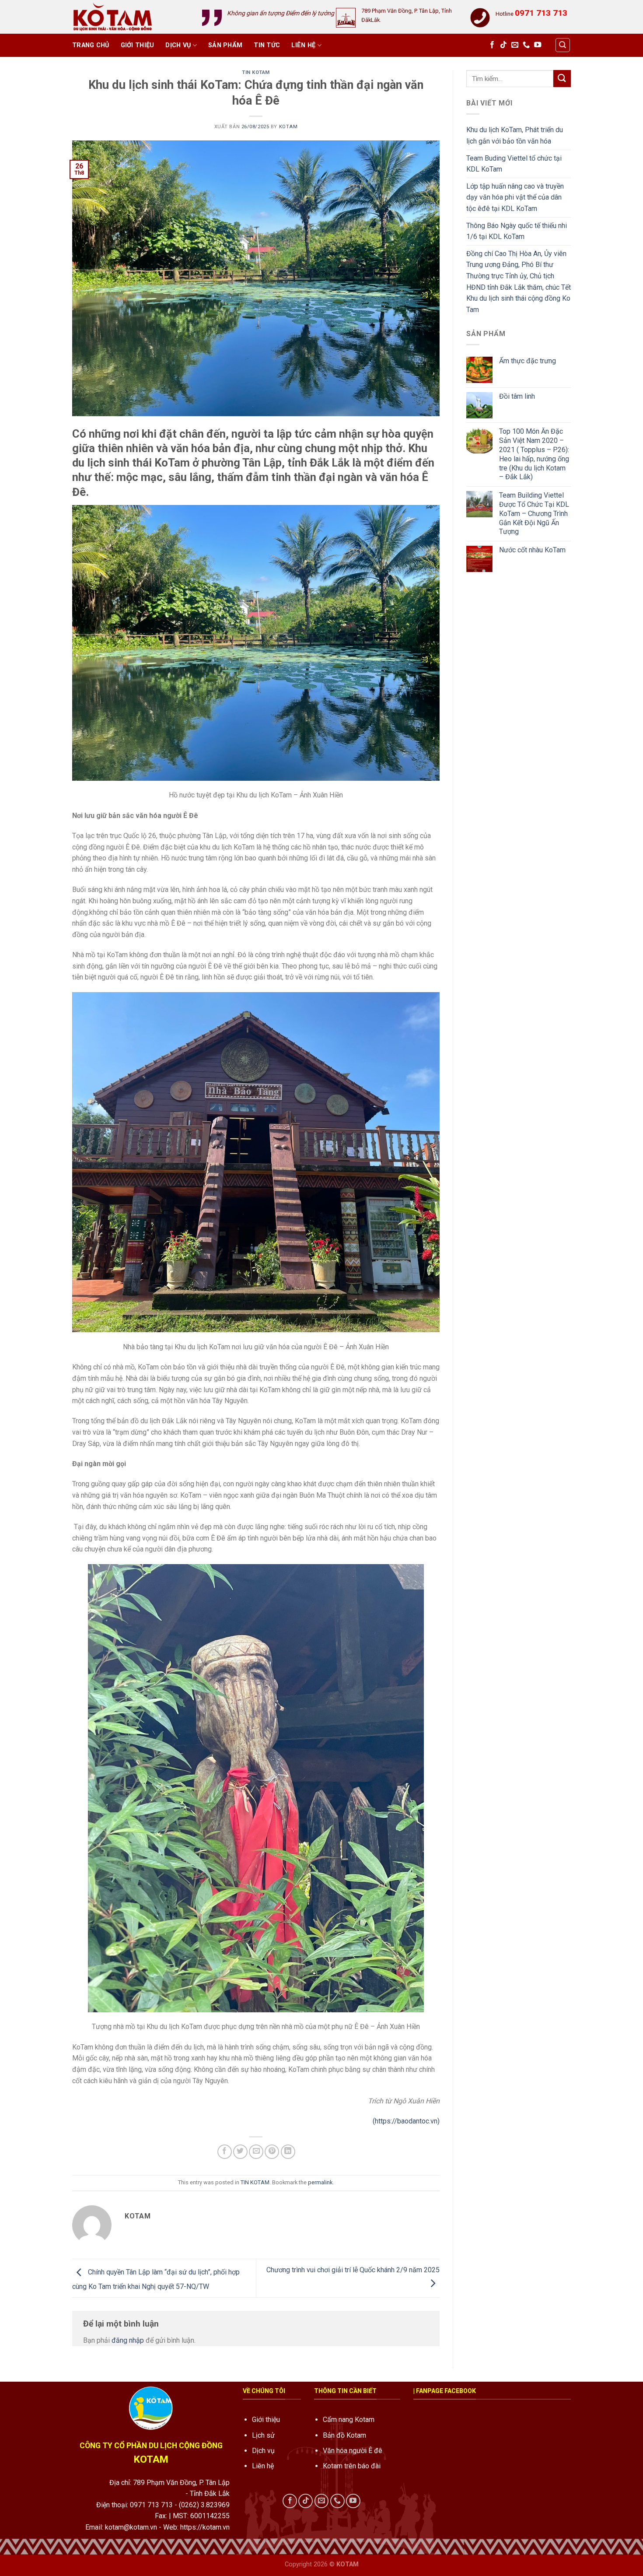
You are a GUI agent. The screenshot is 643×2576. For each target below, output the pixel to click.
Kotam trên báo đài (352, 2466)
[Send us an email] (515, 45)
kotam (288, 127)
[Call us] (526, 45)
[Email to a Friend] (256, 2152)
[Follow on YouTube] (538, 45)
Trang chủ (91, 45)
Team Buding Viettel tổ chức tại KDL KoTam (514, 164)
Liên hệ (303, 45)
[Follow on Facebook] (492, 45)
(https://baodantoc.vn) (406, 2121)
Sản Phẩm (225, 45)
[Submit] (562, 79)
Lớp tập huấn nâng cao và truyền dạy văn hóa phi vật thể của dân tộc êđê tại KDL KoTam (515, 197)
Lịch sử (263, 2435)
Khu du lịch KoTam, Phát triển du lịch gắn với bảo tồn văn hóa (515, 135)
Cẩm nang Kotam (349, 2420)
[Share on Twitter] (240, 2152)
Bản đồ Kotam (344, 2435)
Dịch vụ (178, 45)
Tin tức (267, 45)
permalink (320, 2182)
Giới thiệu (138, 45)
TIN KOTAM (256, 72)
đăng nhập (128, 2340)
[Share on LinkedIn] (288, 2152)
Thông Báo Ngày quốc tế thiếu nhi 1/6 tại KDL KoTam (517, 231)
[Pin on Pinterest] (272, 2152)
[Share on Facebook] (225, 2152)
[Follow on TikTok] (503, 45)
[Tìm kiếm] (563, 45)
